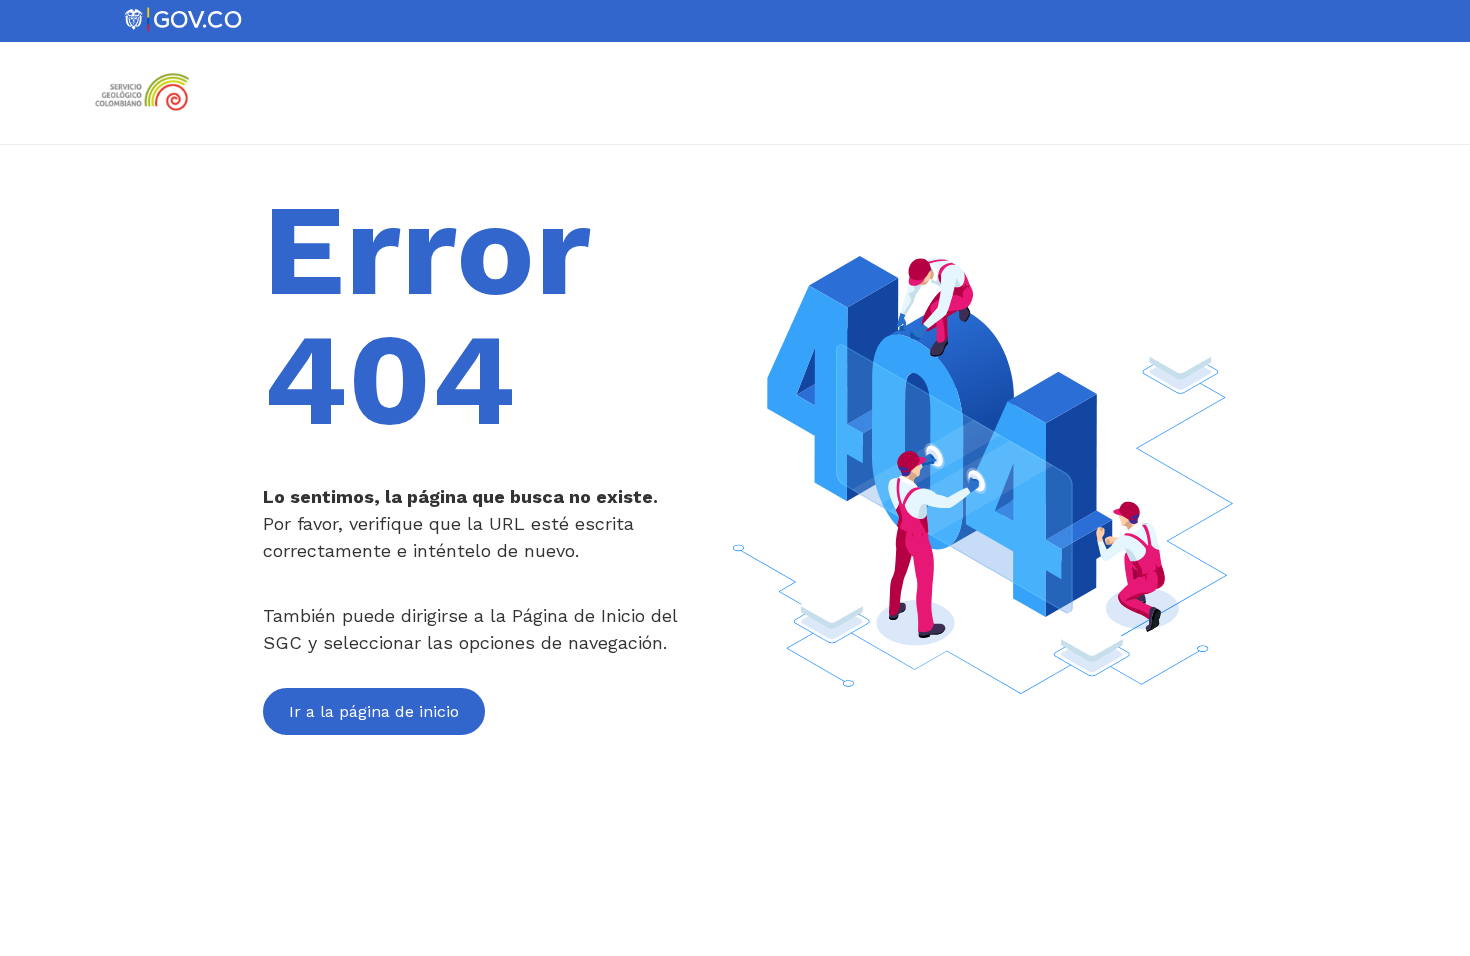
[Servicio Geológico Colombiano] (148, 118)
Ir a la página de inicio (374, 711)
